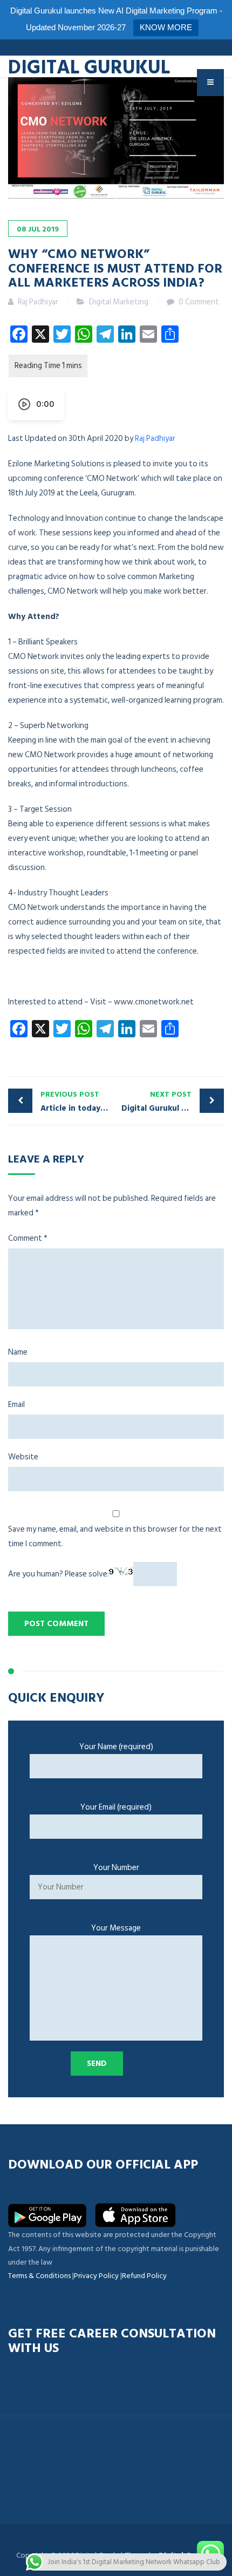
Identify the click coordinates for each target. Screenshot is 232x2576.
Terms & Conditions (39, 2276)
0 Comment (199, 302)
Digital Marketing (119, 302)
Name (18, 1352)
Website (23, 1457)
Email (16, 1405)
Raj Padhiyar (155, 439)
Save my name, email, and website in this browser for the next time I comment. (115, 1537)
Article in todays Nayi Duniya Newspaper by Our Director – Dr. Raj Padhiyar (78, 1102)
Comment (28, 1238)
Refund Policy (144, 2276)
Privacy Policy (96, 2276)
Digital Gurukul (89, 66)
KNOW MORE (166, 27)
